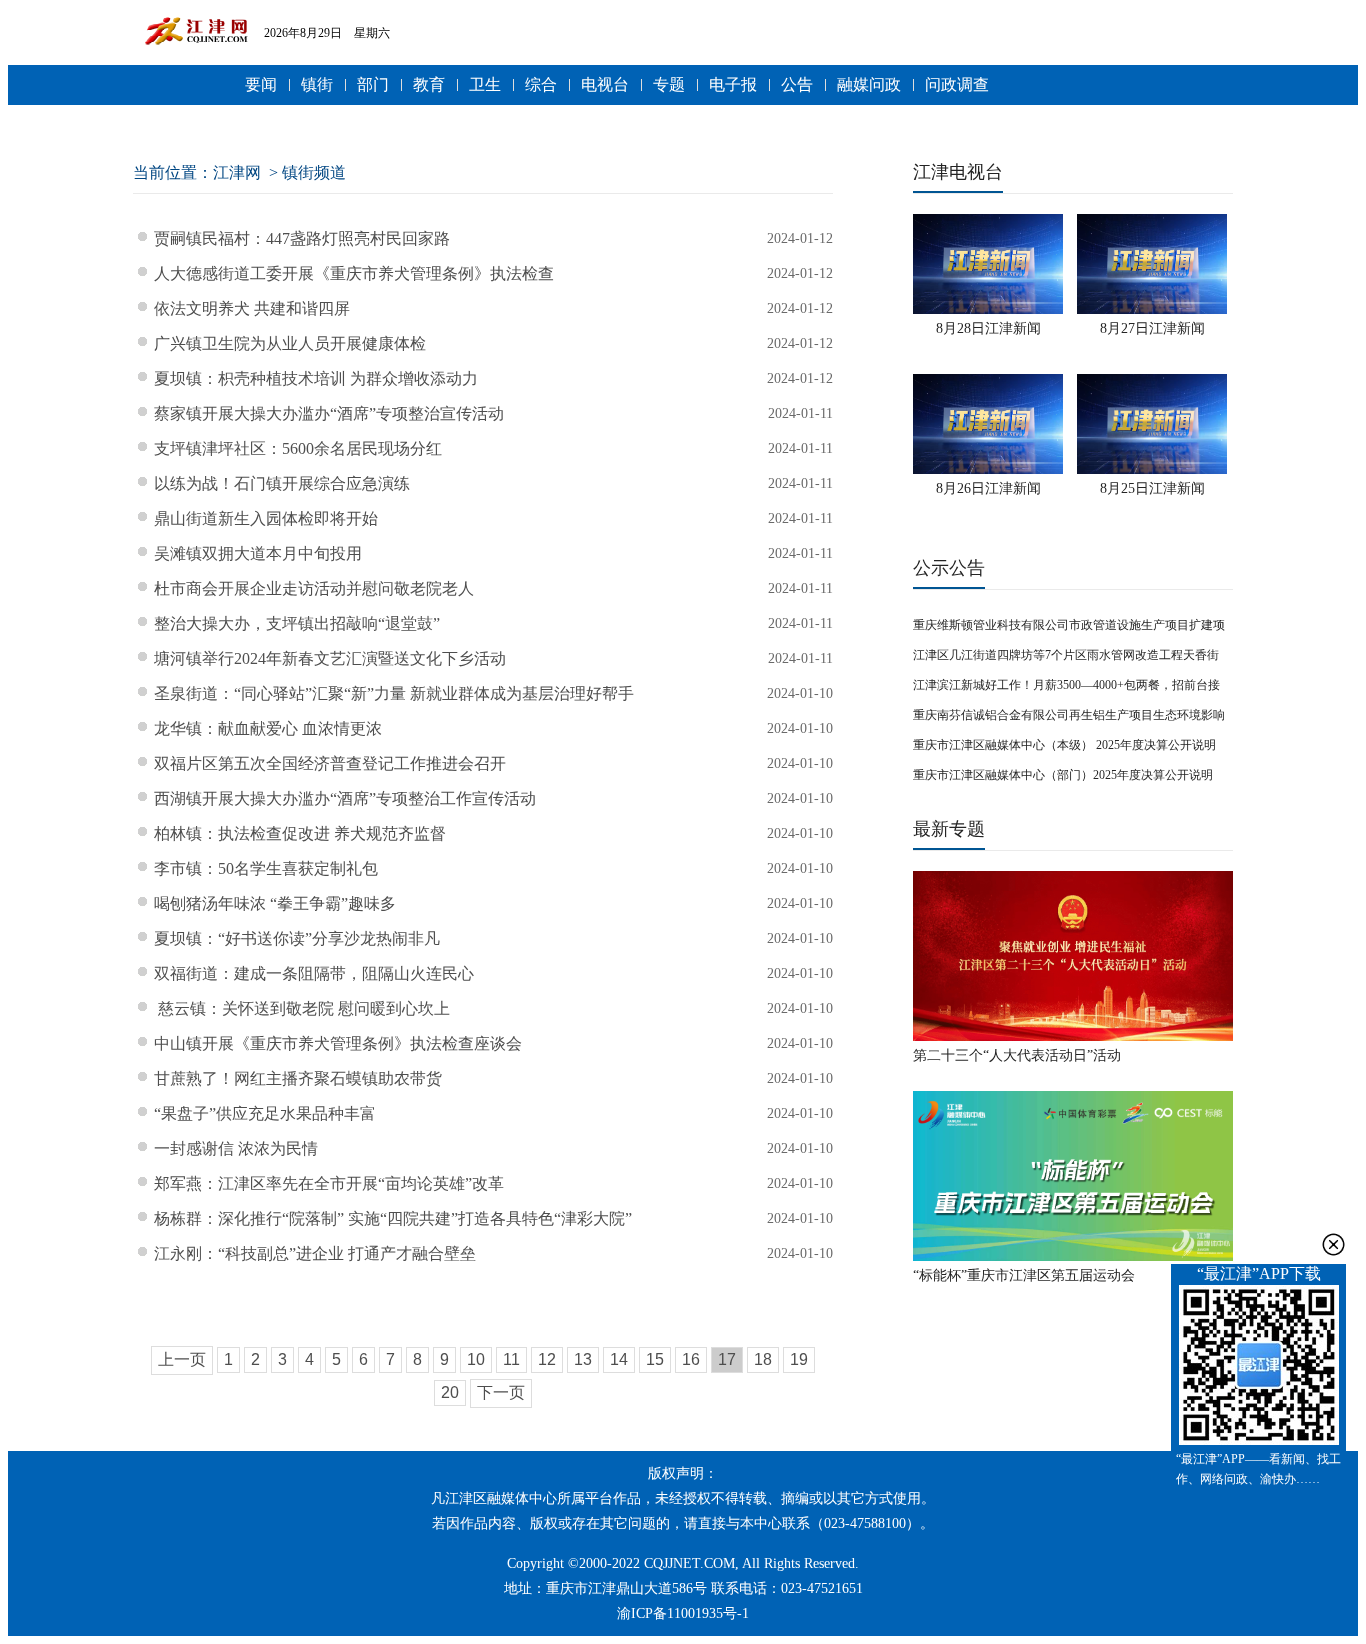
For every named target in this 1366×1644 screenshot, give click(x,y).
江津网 (237, 172)
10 (476, 1359)
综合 (541, 84)
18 (763, 1359)
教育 (429, 84)
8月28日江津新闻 (988, 328)
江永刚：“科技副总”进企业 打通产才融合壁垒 (315, 1253)
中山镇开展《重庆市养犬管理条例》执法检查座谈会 (338, 1043)
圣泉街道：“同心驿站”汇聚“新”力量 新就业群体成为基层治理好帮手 (394, 693)
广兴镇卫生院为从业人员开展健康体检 (290, 343)
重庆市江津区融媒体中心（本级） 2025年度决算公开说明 (1064, 745)
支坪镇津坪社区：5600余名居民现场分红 (298, 448)
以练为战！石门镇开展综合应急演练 (282, 483)
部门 (373, 84)
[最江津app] (1258, 1367)
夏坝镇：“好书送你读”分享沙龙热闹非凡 (297, 938)
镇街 (317, 84)
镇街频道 (314, 172)
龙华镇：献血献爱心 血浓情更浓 (268, 728)
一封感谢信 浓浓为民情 (236, 1148)
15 (655, 1359)
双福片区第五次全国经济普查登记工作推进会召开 (330, 763)
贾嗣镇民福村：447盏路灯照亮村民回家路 (302, 238)
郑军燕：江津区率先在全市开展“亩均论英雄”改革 (329, 1183)
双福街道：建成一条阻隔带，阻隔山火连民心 (314, 973)
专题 (669, 84)
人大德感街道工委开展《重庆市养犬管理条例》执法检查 (356, 273)
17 (727, 1359)
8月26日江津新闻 (988, 488)
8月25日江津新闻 (1152, 488)
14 (619, 1359)
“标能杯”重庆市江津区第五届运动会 (1024, 1275)
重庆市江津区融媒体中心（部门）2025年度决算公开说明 (1063, 775)
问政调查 (957, 84)
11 (511, 1359)
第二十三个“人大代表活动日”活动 (1017, 1055)
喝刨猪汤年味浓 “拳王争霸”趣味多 (275, 903)
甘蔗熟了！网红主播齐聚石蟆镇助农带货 (298, 1078)
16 (691, 1359)
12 (547, 1359)
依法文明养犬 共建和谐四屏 (252, 308)
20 (450, 1392)
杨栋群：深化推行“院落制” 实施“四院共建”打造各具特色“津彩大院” (393, 1218)
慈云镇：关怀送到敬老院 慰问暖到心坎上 (302, 1008)
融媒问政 (869, 84)
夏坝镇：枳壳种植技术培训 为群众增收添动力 (316, 378)
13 (583, 1359)
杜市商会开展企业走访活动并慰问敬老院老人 (314, 588)
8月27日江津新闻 (1152, 328)
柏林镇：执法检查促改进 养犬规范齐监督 (300, 833)
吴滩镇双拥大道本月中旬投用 (258, 553)
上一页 (182, 1359)
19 (799, 1359)
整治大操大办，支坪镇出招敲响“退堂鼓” (297, 623)
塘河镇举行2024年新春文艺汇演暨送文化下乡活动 (330, 658)
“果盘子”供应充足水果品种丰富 (265, 1113)
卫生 (485, 84)
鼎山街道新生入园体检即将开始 (266, 518)
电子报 (733, 84)
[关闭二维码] (1333, 1244)
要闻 (261, 84)
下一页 (501, 1392)
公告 (797, 84)
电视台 (605, 84)
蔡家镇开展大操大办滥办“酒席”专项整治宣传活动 (329, 413)
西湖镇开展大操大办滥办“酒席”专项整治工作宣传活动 (345, 798)
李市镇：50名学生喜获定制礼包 (266, 868)
